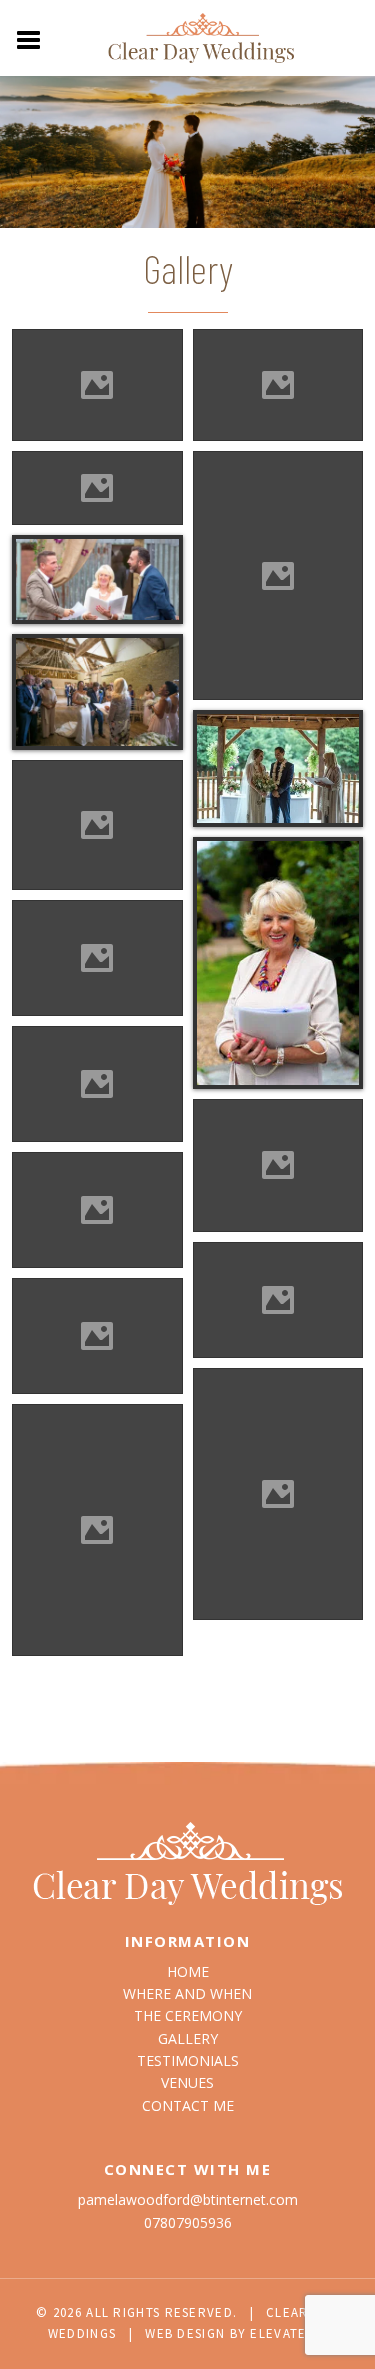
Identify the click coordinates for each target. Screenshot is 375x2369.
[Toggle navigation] (29, 38)
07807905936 (188, 2222)
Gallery (188, 2038)
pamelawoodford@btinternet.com (188, 2199)
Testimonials (188, 2060)
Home (188, 1971)
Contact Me (188, 2105)
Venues (187, 2082)
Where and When (187, 1993)
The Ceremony (188, 2015)
